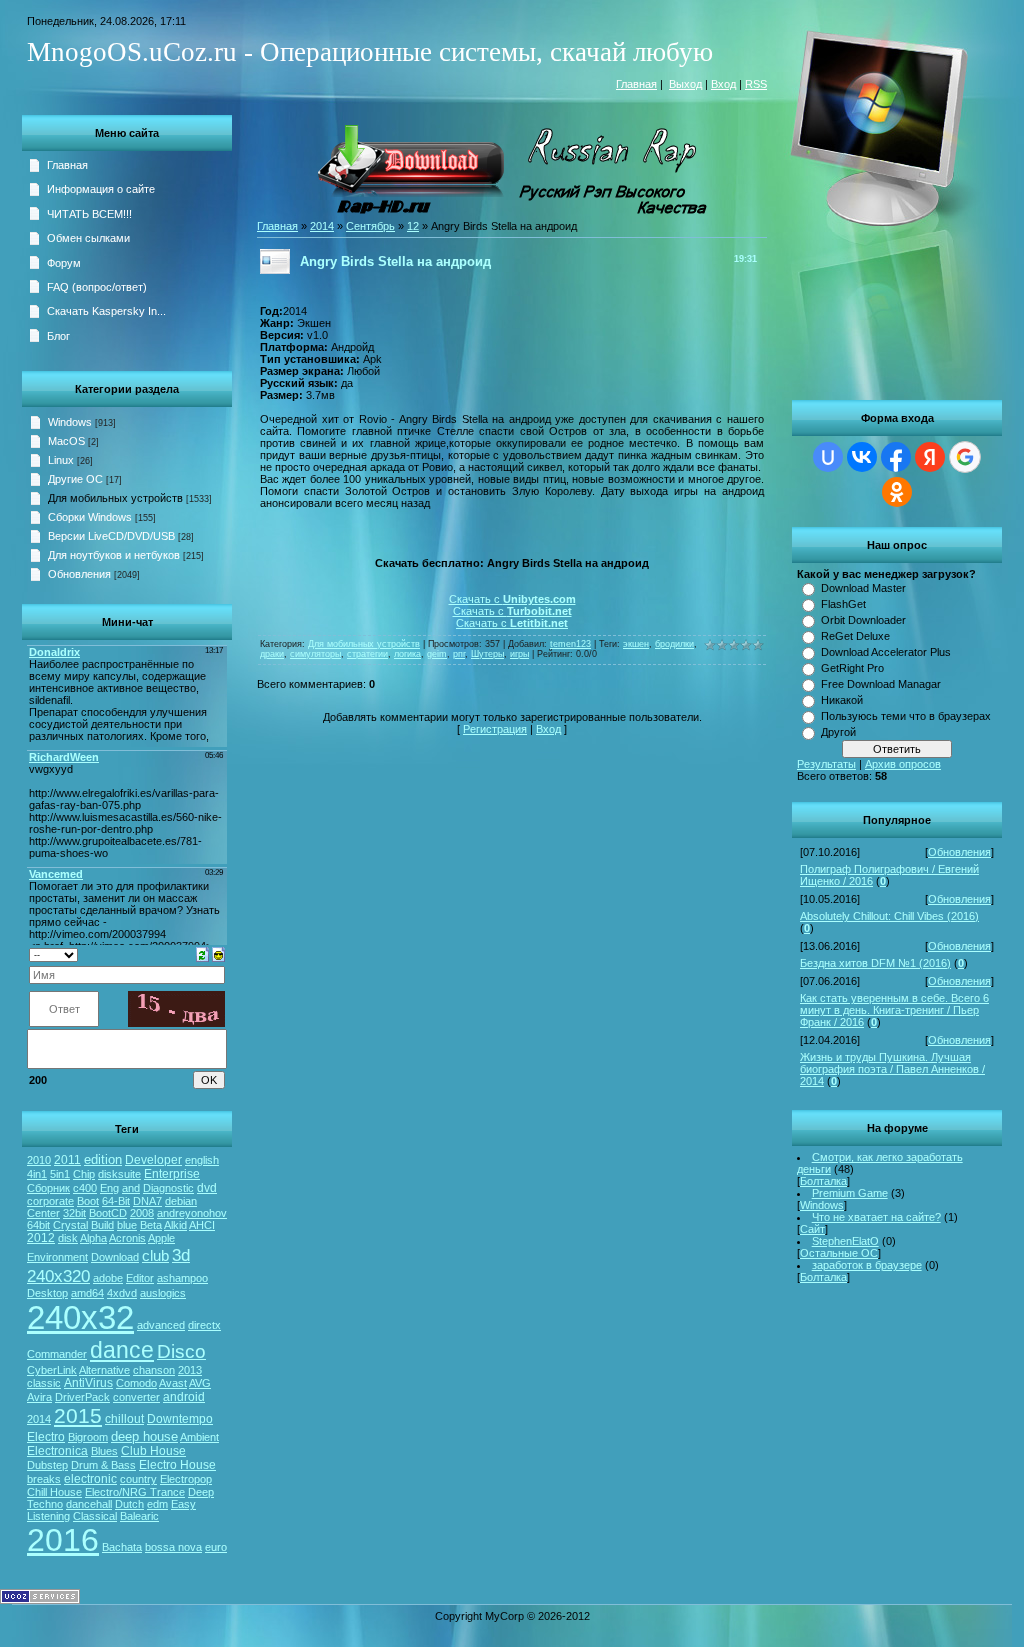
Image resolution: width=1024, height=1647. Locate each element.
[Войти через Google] (965, 457)
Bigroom (88, 1437)
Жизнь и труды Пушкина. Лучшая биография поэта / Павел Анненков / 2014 (892, 1069)
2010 (39, 1160)
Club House (153, 1451)
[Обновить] (202, 953)
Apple (161, 1238)
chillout (124, 1419)
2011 (67, 1160)
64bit (38, 1225)
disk (68, 1238)
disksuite (119, 1174)
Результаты (826, 764)
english (202, 1160)
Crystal (70, 1225)
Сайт (812, 1229)
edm (157, 1504)
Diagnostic (168, 1188)
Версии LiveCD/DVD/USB (111, 536)
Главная (636, 84)
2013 (190, 1370)
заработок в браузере (867, 1265)
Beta (151, 1225)
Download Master (863, 588)
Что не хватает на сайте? (876, 1217)
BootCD (108, 1213)
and (131, 1188)
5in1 (60, 1174)
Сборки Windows (90, 517)
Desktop (47, 1293)
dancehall (89, 1504)
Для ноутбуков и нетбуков (114, 555)
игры (519, 654)
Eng (109, 1188)
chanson (154, 1370)
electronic (90, 1479)
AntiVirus (88, 1383)
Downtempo (180, 1419)
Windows (822, 1205)
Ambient (199, 1437)
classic (44, 1383)
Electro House (177, 1465)
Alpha (93, 1238)
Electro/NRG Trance (135, 1492)
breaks (44, 1479)
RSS (756, 84)
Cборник (48, 1188)
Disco (181, 1351)
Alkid (175, 1225)
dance (122, 1350)
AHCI (202, 1225)
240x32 (80, 1317)
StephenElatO (845, 1241)
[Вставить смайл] (218, 953)
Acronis (127, 1238)
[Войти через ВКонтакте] (862, 457)
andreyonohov (192, 1213)
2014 (39, 1419)
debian (181, 1201)
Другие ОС (75, 479)
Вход (723, 84)
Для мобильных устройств (115, 498)
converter (136, 1397)
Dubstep (47, 1465)
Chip (84, 1174)
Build (102, 1225)
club (155, 1256)
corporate (50, 1201)
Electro (46, 1437)
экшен (636, 644)
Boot (88, 1201)
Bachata (122, 1547)
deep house (144, 1436)
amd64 (87, 1293)
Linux (61, 460)
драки (272, 654)
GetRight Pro (852, 668)
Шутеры (487, 654)
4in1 (37, 1174)
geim (437, 654)
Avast (173, 1383)
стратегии (367, 654)
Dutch (129, 1504)
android (184, 1397)
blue (127, 1225)
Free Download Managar (881, 684)
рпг (459, 654)
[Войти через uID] (828, 457)
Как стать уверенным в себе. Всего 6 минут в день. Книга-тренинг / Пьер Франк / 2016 (894, 1010)
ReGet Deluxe (855, 636)
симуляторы (315, 654)
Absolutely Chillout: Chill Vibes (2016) (889, 916)
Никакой (842, 700)
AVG (200, 1383)
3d (181, 1255)
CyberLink (52, 1370)
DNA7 (147, 1201)
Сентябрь (370, 226)
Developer (153, 1160)
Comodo (136, 1383)
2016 (63, 1540)
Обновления (959, 852)
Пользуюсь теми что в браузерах (906, 716)
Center (43, 1213)
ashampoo (182, 1278)
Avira (39, 1397)
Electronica (57, 1451)
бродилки (674, 644)
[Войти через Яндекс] (930, 457)
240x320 (58, 1276)
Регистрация (495, 729)
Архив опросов (903, 764)
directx (204, 1325)
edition (103, 1159)
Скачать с (512, 599)
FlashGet (843, 604)
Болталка (823, 1181)
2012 (41, 1238)
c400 (85, 1188)
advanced (161, 1325)
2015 (78, 1416)
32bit (74, 1213)
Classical (95, 1516)
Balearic (139, 1516)
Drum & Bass (103, 1465)
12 (413, 226)
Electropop (186, 1479)
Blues (104, 1451)
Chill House (54, 1492)
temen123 (570, 644)
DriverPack (82, 1397)
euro (216, 1547)
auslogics (163, 1293)
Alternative (104, 1370)
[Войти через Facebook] (896, 457)
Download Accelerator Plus (886, 652)
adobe (108, 1278)
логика (407, 654)
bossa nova (173, 1547)
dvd (207, 1188)
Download (115, 1257)
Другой (838, 732)
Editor (140, 1278)
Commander (57, 1354)
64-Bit (116, 1201)
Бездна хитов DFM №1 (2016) (875, 963)
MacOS (66, 441)
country (138, 1479)
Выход (685, 84)
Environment (57, 1257)
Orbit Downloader (863, 620)
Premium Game (850, 1193)
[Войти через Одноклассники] (897, 492)
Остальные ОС (839, 1253)
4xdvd (122, 1293)
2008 (142, 1213)
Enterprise (172, 1174)
